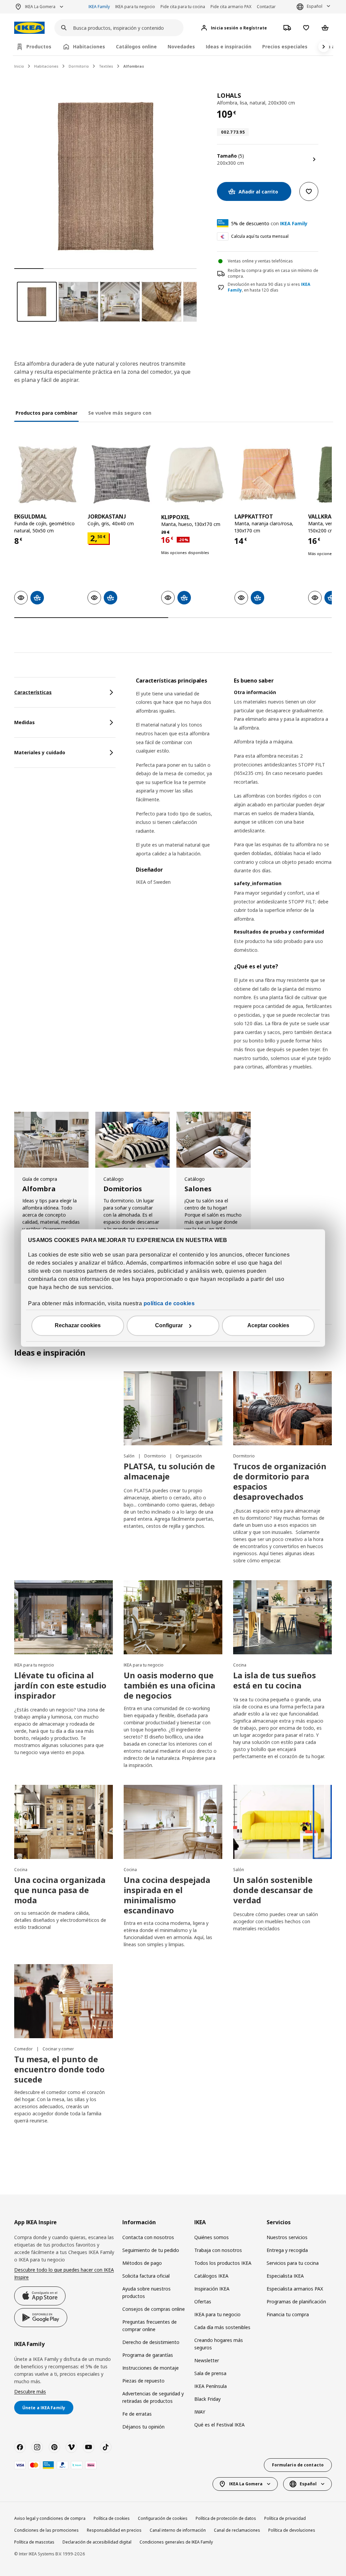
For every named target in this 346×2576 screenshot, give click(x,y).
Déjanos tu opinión (143, 2427)
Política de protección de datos (226, 2518)
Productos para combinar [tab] (46, 413)
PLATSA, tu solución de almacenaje (169, 1471)
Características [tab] (33, 692)
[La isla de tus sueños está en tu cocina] (282, 1617)
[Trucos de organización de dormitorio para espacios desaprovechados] (282, 1408)
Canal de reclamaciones (237, 2530)
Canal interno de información (178, 2530)
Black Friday (207, 2399)
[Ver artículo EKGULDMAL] (47, 474)
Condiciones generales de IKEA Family (176, 2542)
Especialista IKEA (285, 2276)
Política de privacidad (285, 2518)
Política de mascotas (34, 2542)
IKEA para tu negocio (135, 7)
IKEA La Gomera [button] (40, 7)
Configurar (169, 1326)
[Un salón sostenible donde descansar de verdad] (282, 1822)
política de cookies (169, 1304)
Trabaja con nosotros (218, 2250)
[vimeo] (71, 2447)
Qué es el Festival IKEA (219, 2425)
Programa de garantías (148, 2355)
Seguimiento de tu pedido (151, 2250)
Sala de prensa (210, 2373)
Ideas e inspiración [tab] (229, 47)
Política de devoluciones (292, 2530)
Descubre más (30, 2391)
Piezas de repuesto (143, 2381)
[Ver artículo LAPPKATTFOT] (268, 474)
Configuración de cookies (163, 2518)
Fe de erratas (137, 2414)
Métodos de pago (142, 2263)
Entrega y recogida (287, 2250)
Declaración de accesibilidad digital (97, 2542)
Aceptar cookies (268, 1326)
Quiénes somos (212, 2237)
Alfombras (134, 66)
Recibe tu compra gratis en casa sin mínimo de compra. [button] (273, 273)
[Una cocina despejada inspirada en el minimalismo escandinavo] (173, 1822)
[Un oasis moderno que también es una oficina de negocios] (173, 1617)
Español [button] (315, 6)
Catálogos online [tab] (136, 47)
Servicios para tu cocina (293, 2263)
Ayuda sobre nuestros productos (146, 2292)
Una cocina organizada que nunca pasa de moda (60, 1890)
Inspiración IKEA (212, 2289)
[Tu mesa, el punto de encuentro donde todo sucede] (64, 2001)
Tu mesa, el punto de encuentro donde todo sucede (59, 2069)
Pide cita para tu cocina (183, 7)
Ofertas (203, 2302)
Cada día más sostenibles (222, 2327)
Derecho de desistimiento (151, 2342)
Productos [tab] (39, 47)
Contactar (266, 7)
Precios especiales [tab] (285, 47)
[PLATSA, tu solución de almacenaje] (173, 1408)
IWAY (200, 2412)
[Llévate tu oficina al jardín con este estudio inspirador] (64, 1617)
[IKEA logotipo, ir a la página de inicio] (29, 28)
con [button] (269, 223)
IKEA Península (211, 2386)
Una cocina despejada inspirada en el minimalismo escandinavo (167, 1895)
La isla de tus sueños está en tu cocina (275, 1680)
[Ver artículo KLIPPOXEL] (194, 474)
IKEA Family (99, 7)
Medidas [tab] (24, 722)
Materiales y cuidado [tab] (40, 752)
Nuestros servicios (287, 2237)
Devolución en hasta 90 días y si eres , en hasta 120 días (269, 287)
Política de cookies (112, 2518)
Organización (189, 1456)
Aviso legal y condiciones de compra (50, 2518)
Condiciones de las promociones (46, 2530)
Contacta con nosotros (148, 2237)
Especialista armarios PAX (295, 2289)
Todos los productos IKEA (223, 2263)
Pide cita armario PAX (231, 7)
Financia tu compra (288, 2314)
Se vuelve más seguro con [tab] (120, 413)
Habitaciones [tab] (89, 47)
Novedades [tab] (181, 47)
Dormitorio (79, 66)
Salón (130, 1456)
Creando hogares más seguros (219, 2344)
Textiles (106, 66)
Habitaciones (46, 66)
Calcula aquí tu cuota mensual (260, 236)
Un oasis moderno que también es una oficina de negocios (169, 1685)
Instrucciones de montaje (151, 2368)
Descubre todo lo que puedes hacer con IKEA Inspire (64, 2273)
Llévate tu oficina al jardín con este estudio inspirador (60, 1685)
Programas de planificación (296, 2302)
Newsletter (207, 2360)
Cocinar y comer (58, 2049)
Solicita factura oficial (146, 2276)
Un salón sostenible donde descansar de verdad (273, 1890)
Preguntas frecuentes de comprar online (150, 2326)
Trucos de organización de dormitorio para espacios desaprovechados (280, 1481)
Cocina (240, 1665)
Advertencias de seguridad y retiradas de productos (153, 2397)
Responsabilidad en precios (114, 2530)
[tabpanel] (234, 882)
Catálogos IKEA (211, 2276)
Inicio (19, 66)
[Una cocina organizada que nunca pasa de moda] (64, 1822)
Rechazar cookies (78, 1326)
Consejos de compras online (154, 2309)
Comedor (24, 2049)
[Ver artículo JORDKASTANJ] (121, 474)
